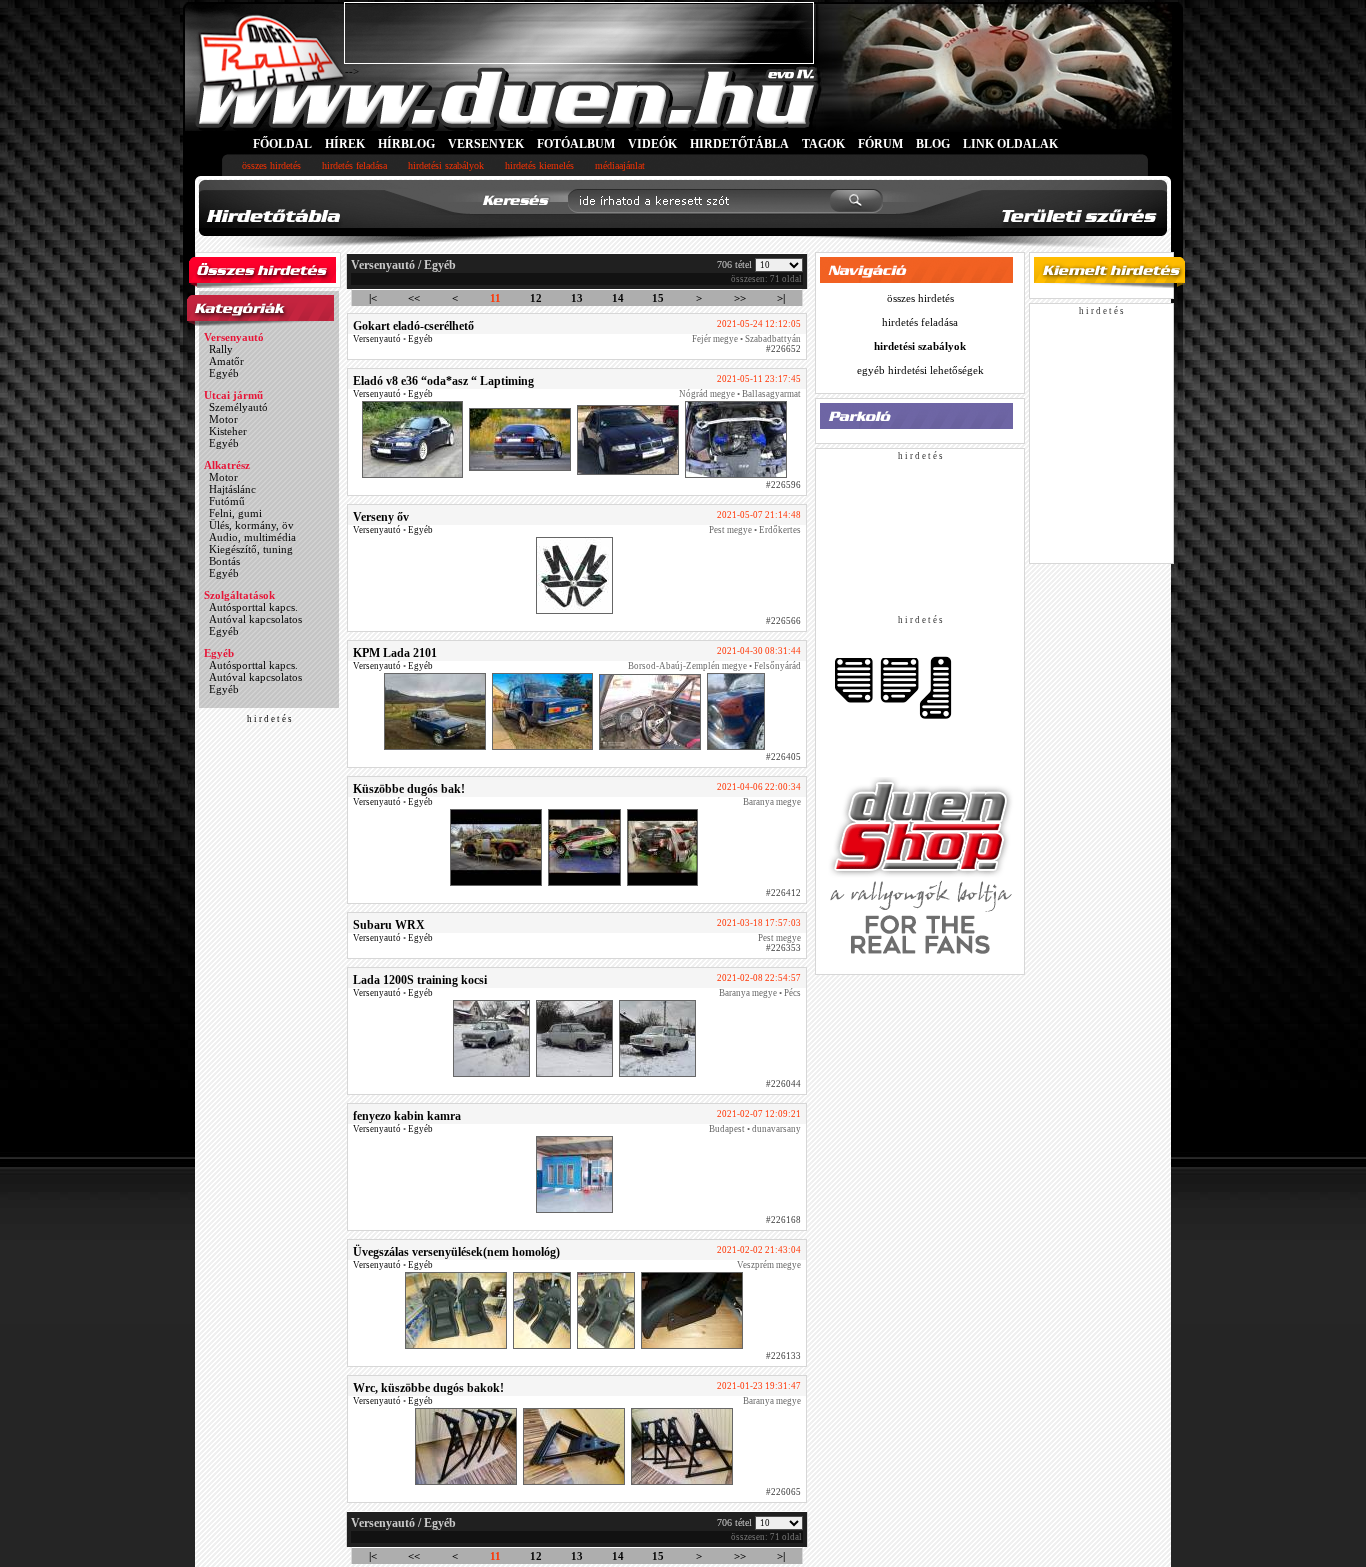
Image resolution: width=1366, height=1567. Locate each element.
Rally (221, 349)
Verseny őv (381, 517)
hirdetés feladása (354, 165)
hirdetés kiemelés (539, 165)
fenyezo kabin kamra (407, 1116)
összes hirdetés (271, 165)
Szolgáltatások (239, 595)
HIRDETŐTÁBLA (739, 144)
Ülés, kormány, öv (251, 525)
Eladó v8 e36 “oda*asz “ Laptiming (443, 381)
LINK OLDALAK (1010, 144)
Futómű (227, 501)
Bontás (224, 561)
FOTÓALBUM (576, 144)
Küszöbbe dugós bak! (409, 789)
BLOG (933, 144)
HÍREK (345, 144)
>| (781, 298)
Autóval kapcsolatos (255, 619)
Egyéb (224, 373)
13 (577, 298)
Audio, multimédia (252, 537)
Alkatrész (227, 465)
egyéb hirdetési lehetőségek (920, 370)
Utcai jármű (233, 395)
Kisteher (228, 431)
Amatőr (226, 361)
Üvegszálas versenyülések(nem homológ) (456, 1252)
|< (373, 298)
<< (414, 298)
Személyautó (238, 407)
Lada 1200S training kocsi (420, 980)
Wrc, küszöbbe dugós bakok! (428, 1388)
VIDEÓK (652, 144)
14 (618, 298)
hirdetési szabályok (446, 165)
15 (658, 298)
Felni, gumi (235, 513)
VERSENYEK (486, 144)
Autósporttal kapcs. (253, 607)
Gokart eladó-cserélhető (413, 326)
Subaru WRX (389, 925)
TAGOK (823, 144)
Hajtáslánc (232, 489)
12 (536, 298)
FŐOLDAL (282, 144)
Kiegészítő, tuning (251, 549)
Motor (223, 419)
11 (495, 298)
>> (740, 298)
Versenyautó (234, 337)
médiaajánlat (620, 165)
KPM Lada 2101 (395, 653)
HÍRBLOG (406, 144)
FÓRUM (880, 144)
